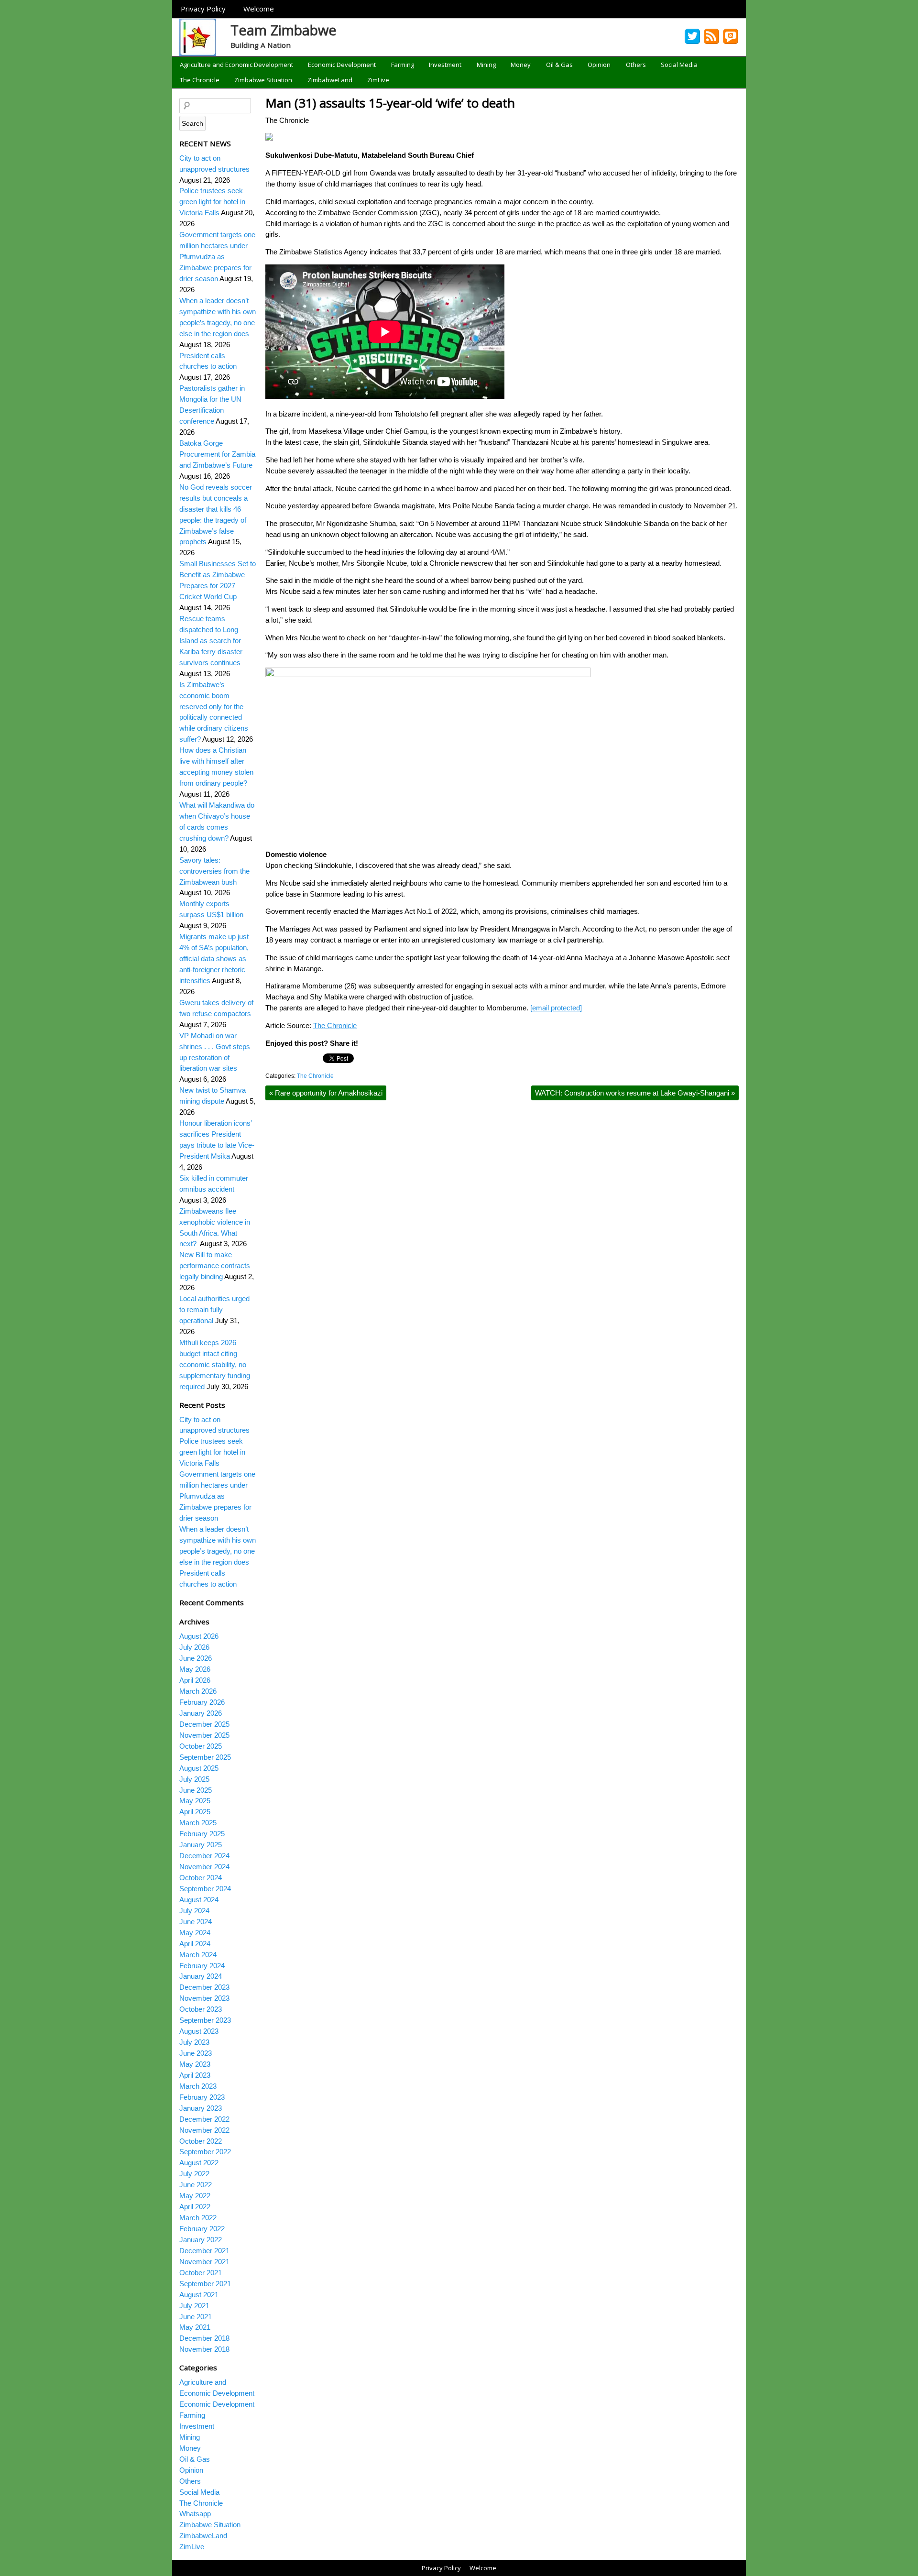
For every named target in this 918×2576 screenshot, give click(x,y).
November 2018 (204, 2349)
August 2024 (199, 1900)
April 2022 (195, 2207)
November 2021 (204, 2262)
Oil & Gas (559, 65)
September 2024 (205, 1889)
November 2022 (204, 2130)
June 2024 (196, 1922)
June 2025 (196, 1790)
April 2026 (195, 1680)
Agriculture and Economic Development (236, 65)
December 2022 (204, 2119)
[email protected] (556, 1008)
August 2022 (199, 2163)
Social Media (679, 65)
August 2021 (199, 2295)
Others (636, 65)
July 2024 (194, 1911)
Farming (403, 65)
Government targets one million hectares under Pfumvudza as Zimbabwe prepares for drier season (217, 257)
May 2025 (195, 1801)
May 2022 (195, 2196)
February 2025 (202, 1834)
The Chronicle (200, 80)
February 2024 (202, 1966)
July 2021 (194, 2306)
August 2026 (199, 1636)
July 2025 (194, 1779)
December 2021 (204, 2251)
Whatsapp (195, 2514)
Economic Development (342, 65)
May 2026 (195, 1669)
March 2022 (198, 2218)
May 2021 (195, 2327)
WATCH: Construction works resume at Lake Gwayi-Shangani (635, 1093)
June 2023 (196, 2053)
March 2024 (198, 1955)
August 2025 (199, 1768)
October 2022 (201, 2141)
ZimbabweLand (330, 80)
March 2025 (198, 1823)
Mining (486, 65)
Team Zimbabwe (284, 30)
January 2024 (201, 1976)
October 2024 (201, 1878)
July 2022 (194, 2174)
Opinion (599, 65)
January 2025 (201, 1845)
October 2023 (201, 2009)
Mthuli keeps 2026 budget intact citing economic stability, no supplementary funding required (215, 1365)
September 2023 (205, 2020)
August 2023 (199, 2031)
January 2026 (201, 1713)
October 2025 (201, 1746)
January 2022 (201, 2240)
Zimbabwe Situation (263, 80)
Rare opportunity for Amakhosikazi (326, 1093)
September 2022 (205, 2152)
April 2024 (195, 1944)
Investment (445, 65)
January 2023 (201, 2108)
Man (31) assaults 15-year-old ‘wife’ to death (390, 103)
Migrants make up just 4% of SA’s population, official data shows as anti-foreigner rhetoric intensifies (214, 959)
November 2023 (204, 1998)
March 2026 (198, 1691)
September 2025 (205, 1757)
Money (521, 65)
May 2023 (195, 2064)
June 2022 (196, 2185)
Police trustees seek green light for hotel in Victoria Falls (212, 202)
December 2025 (204, 1724)
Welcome (259, 9)
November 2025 (204, 1735)
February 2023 (202, 2097)
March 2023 (198, 2086)
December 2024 (204, 1856)
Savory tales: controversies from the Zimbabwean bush (214, 871)
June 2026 (196, 1658)
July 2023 (194, 2042)
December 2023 (204, 1987)
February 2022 (202, 2229)
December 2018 (204, 2338)
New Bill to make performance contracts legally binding (215, 1266)
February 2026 (202, 1702)
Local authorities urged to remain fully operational (214, 1310)
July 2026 (194, 1647)
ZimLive (378, 80)
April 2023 (195, 2075)
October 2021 (201, 2273)
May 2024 (195, 1933)
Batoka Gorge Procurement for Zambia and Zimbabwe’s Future (217, 454)
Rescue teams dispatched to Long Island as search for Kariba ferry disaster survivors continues (211, 641)
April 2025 (195, 1812)
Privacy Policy (203, 9)
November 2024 (204, 1867)
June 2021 (196, 2317)
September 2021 (205, 2284)
